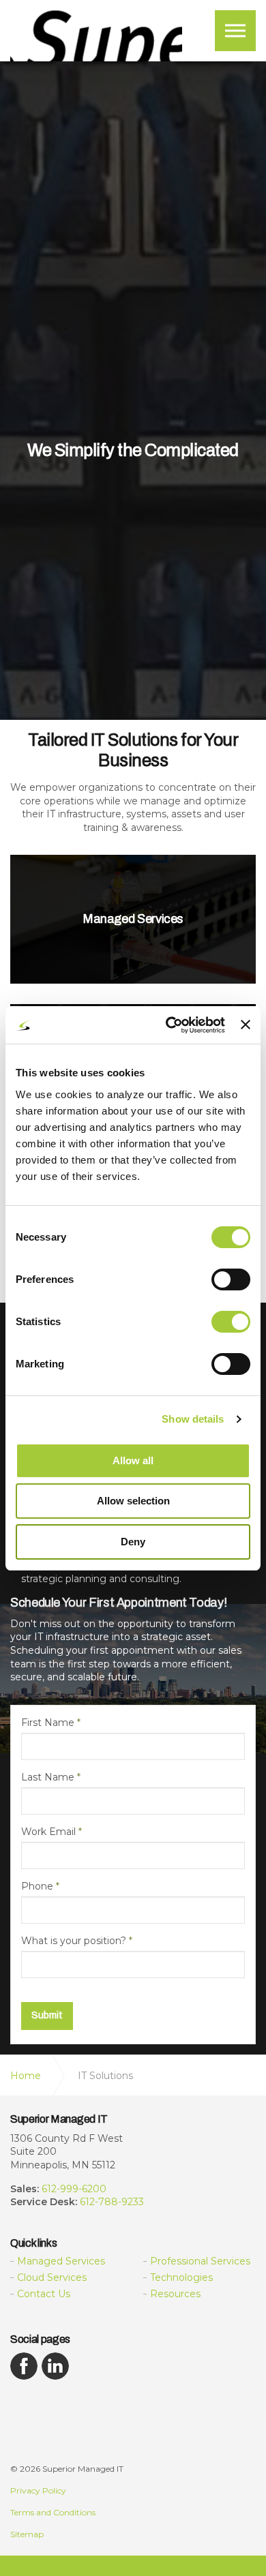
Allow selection (133, 1501)
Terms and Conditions (53, 2512)
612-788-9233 (112, 2202)
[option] (133, 451)
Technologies (181, 2277)
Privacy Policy (38, 2490)
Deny (133, 1542)
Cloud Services (52, 2277)
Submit (47, 2015)
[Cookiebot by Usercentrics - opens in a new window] (169, 1025)
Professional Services (200, 2261)
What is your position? (77, 1941)
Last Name (51, 1777)
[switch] (231, 1279)
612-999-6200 (74, 2189)
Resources (175, 2294)
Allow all (133, 1460)
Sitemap (27, 2534)
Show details (193, 1419)
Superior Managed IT (96, 36)
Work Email (51, 1832)
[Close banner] (246, 1025)
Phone (40, 1886)
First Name (51, 1723)
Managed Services (61, 2261)
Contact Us (44, 2294)
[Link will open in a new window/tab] (24, 2366)
